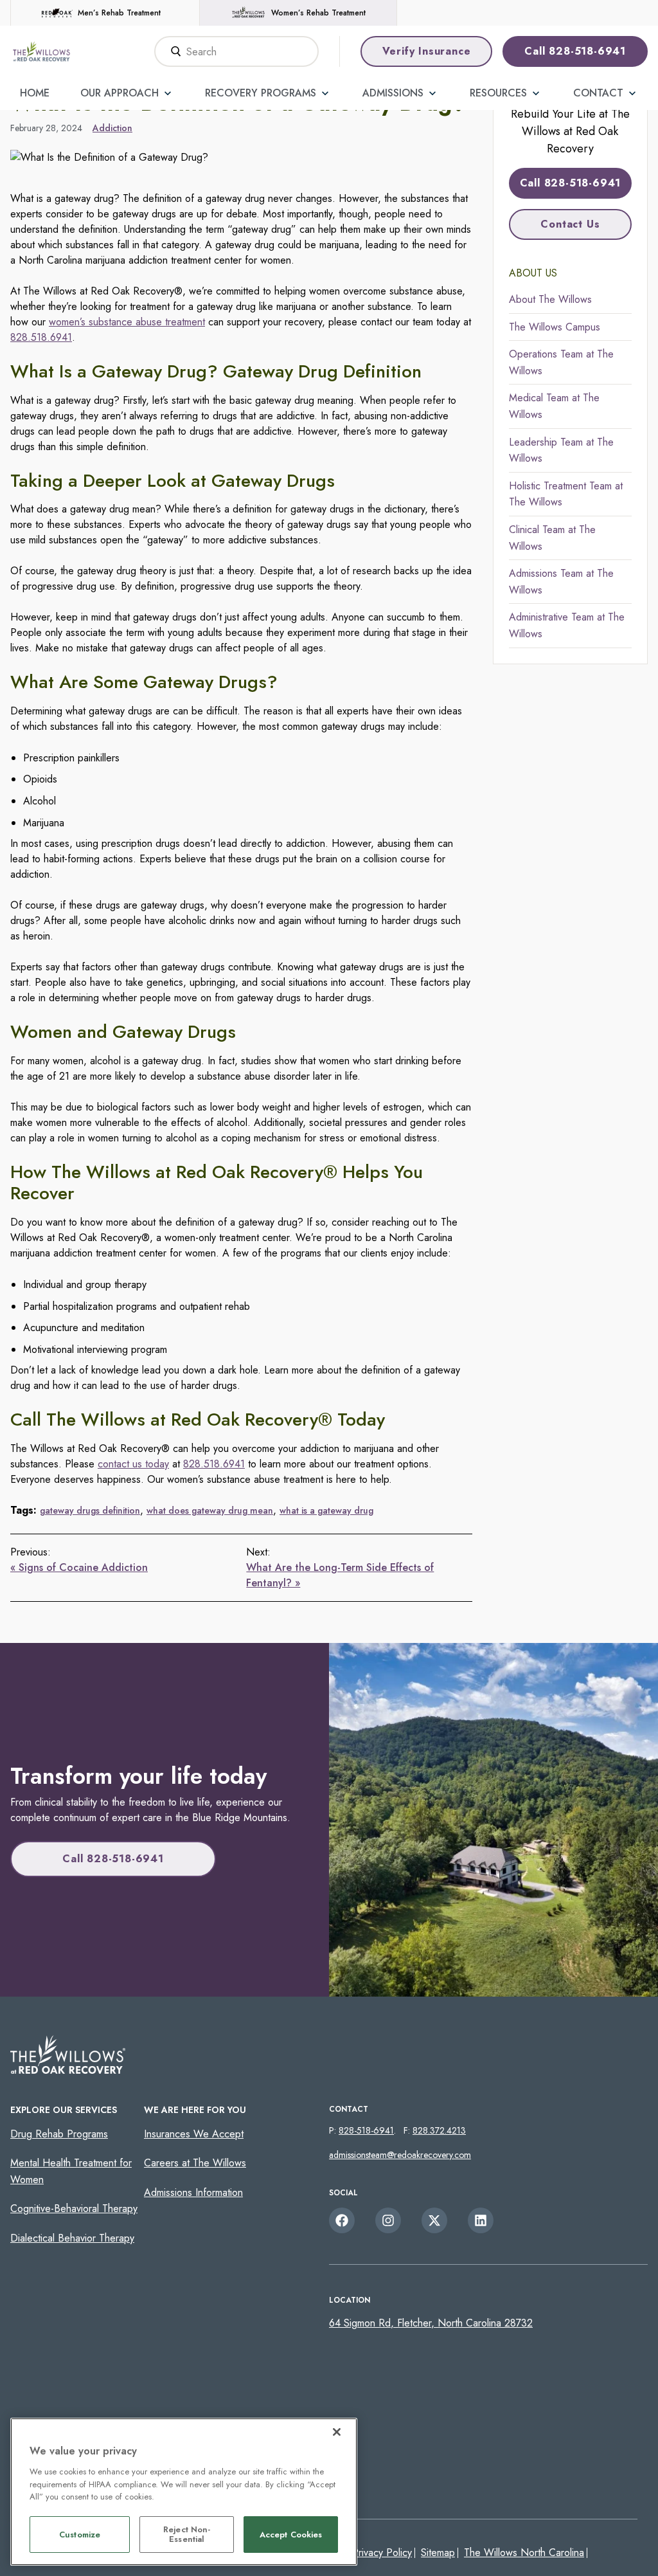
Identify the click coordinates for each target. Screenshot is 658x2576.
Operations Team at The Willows (561, 362)
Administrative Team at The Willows (567, 625)
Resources (498, 93)
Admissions (393, 93)
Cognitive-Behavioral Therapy (74, 2209)
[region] (184, 2492)
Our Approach (120, 93)
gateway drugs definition (90, 1510)
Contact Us (570, 224)
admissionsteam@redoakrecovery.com (400, 2155)
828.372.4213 (439, 2130)
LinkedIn (481, 2220)
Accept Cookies (291, 2535)
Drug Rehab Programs (59, 2134)
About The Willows (550, 299)
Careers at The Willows (195, 2163)
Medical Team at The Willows (554, 406)
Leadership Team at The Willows (561, 450)
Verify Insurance (427, 51)
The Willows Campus (555, 327)
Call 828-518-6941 (575, 51)
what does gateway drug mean (210, 1510)
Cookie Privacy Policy (365, 2553)
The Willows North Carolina (524, 2553)
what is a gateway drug (326, 1510)
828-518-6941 (366, 2130)
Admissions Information (193, 2192)
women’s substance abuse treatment (127, 322)
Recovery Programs (261, 93)
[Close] (337, 2432)
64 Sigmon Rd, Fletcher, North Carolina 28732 (431, 2323)
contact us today (133, 1464)
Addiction (112, 128)
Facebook (342, 2220)
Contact (598, 93)
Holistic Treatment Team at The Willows (566, 494)
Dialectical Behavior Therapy (72, 2238)
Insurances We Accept (194, 2134)
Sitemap (438, 2553)
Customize (80, 2535)
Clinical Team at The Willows (552, 538)
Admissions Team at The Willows (561, 582)
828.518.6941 (41, 337)
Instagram (388, 2220)
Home (35, 93)
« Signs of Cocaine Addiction (79, 1567)
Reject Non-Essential (187, 2535)
